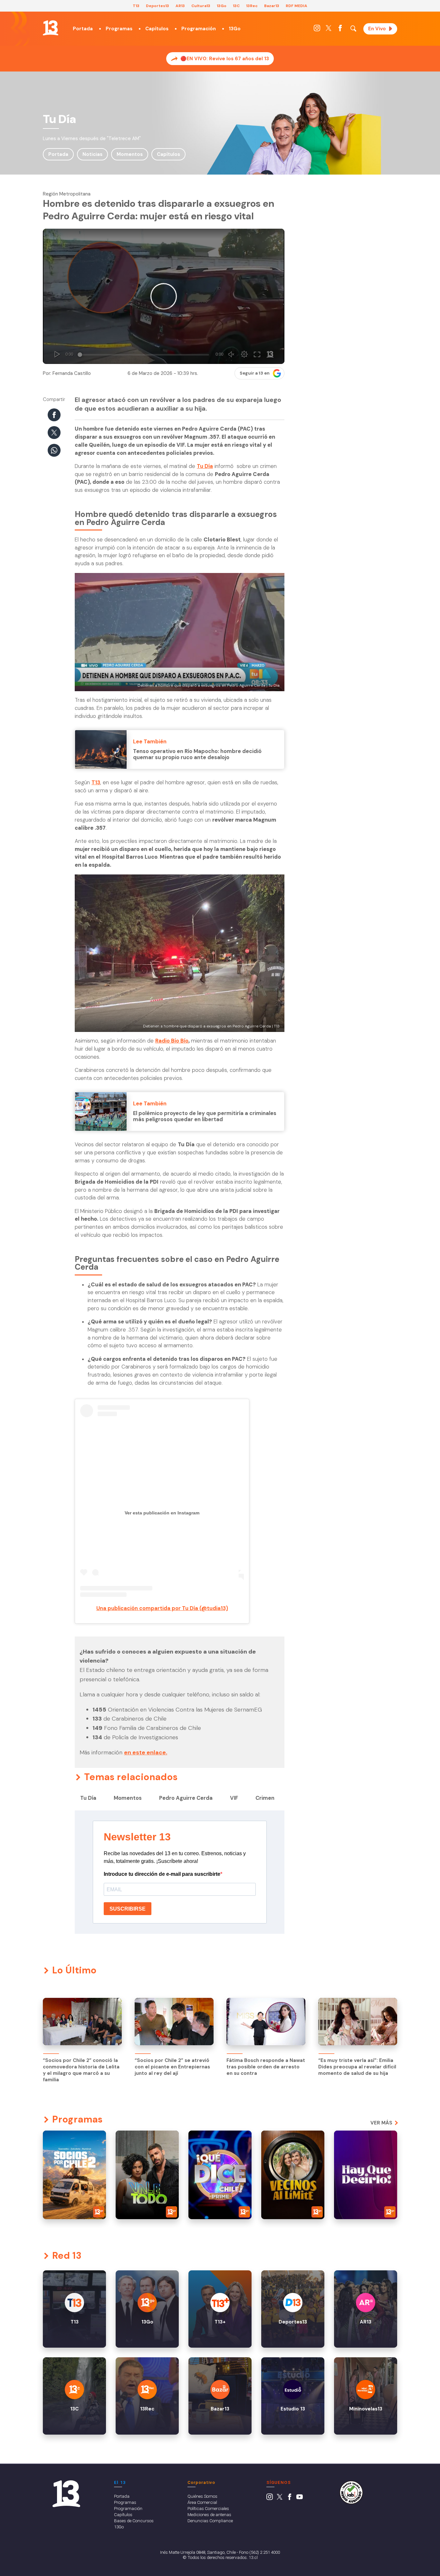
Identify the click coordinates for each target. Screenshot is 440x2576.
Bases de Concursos (134, 2521)
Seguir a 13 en (255, 373)
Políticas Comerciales (208, 2508)
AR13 (180, 6)
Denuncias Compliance (210, 2521)
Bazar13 (272, 6)
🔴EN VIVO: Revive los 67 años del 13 (225, 59)
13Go (222, 6)
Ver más (381, 2123)
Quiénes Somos (202, 2496)
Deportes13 (158, 6)
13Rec (252, 6)
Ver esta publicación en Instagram (162, 1513)
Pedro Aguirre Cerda (186, 1798)
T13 (136, 6)
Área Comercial (202, 2502)
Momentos (130, 154)
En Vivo (377, 29)
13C (236, 6)
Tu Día (205, 466)
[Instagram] (317, 30)
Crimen (265, 1798)
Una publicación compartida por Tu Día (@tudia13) (162, 1608)
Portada (83, 29)
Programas (119, 29)
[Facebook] (340, 30)
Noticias (92, 154)
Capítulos (157, 29)
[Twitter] (329, 30)
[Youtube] (300, 2498)
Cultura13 (201, 6)
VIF (234, 1798)
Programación (199, 29)
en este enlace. (146, 1752)
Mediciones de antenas (209, 2514)
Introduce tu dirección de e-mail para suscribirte (162, 1874)
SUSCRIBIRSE (128, 1909)
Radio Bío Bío (172, 1041)
